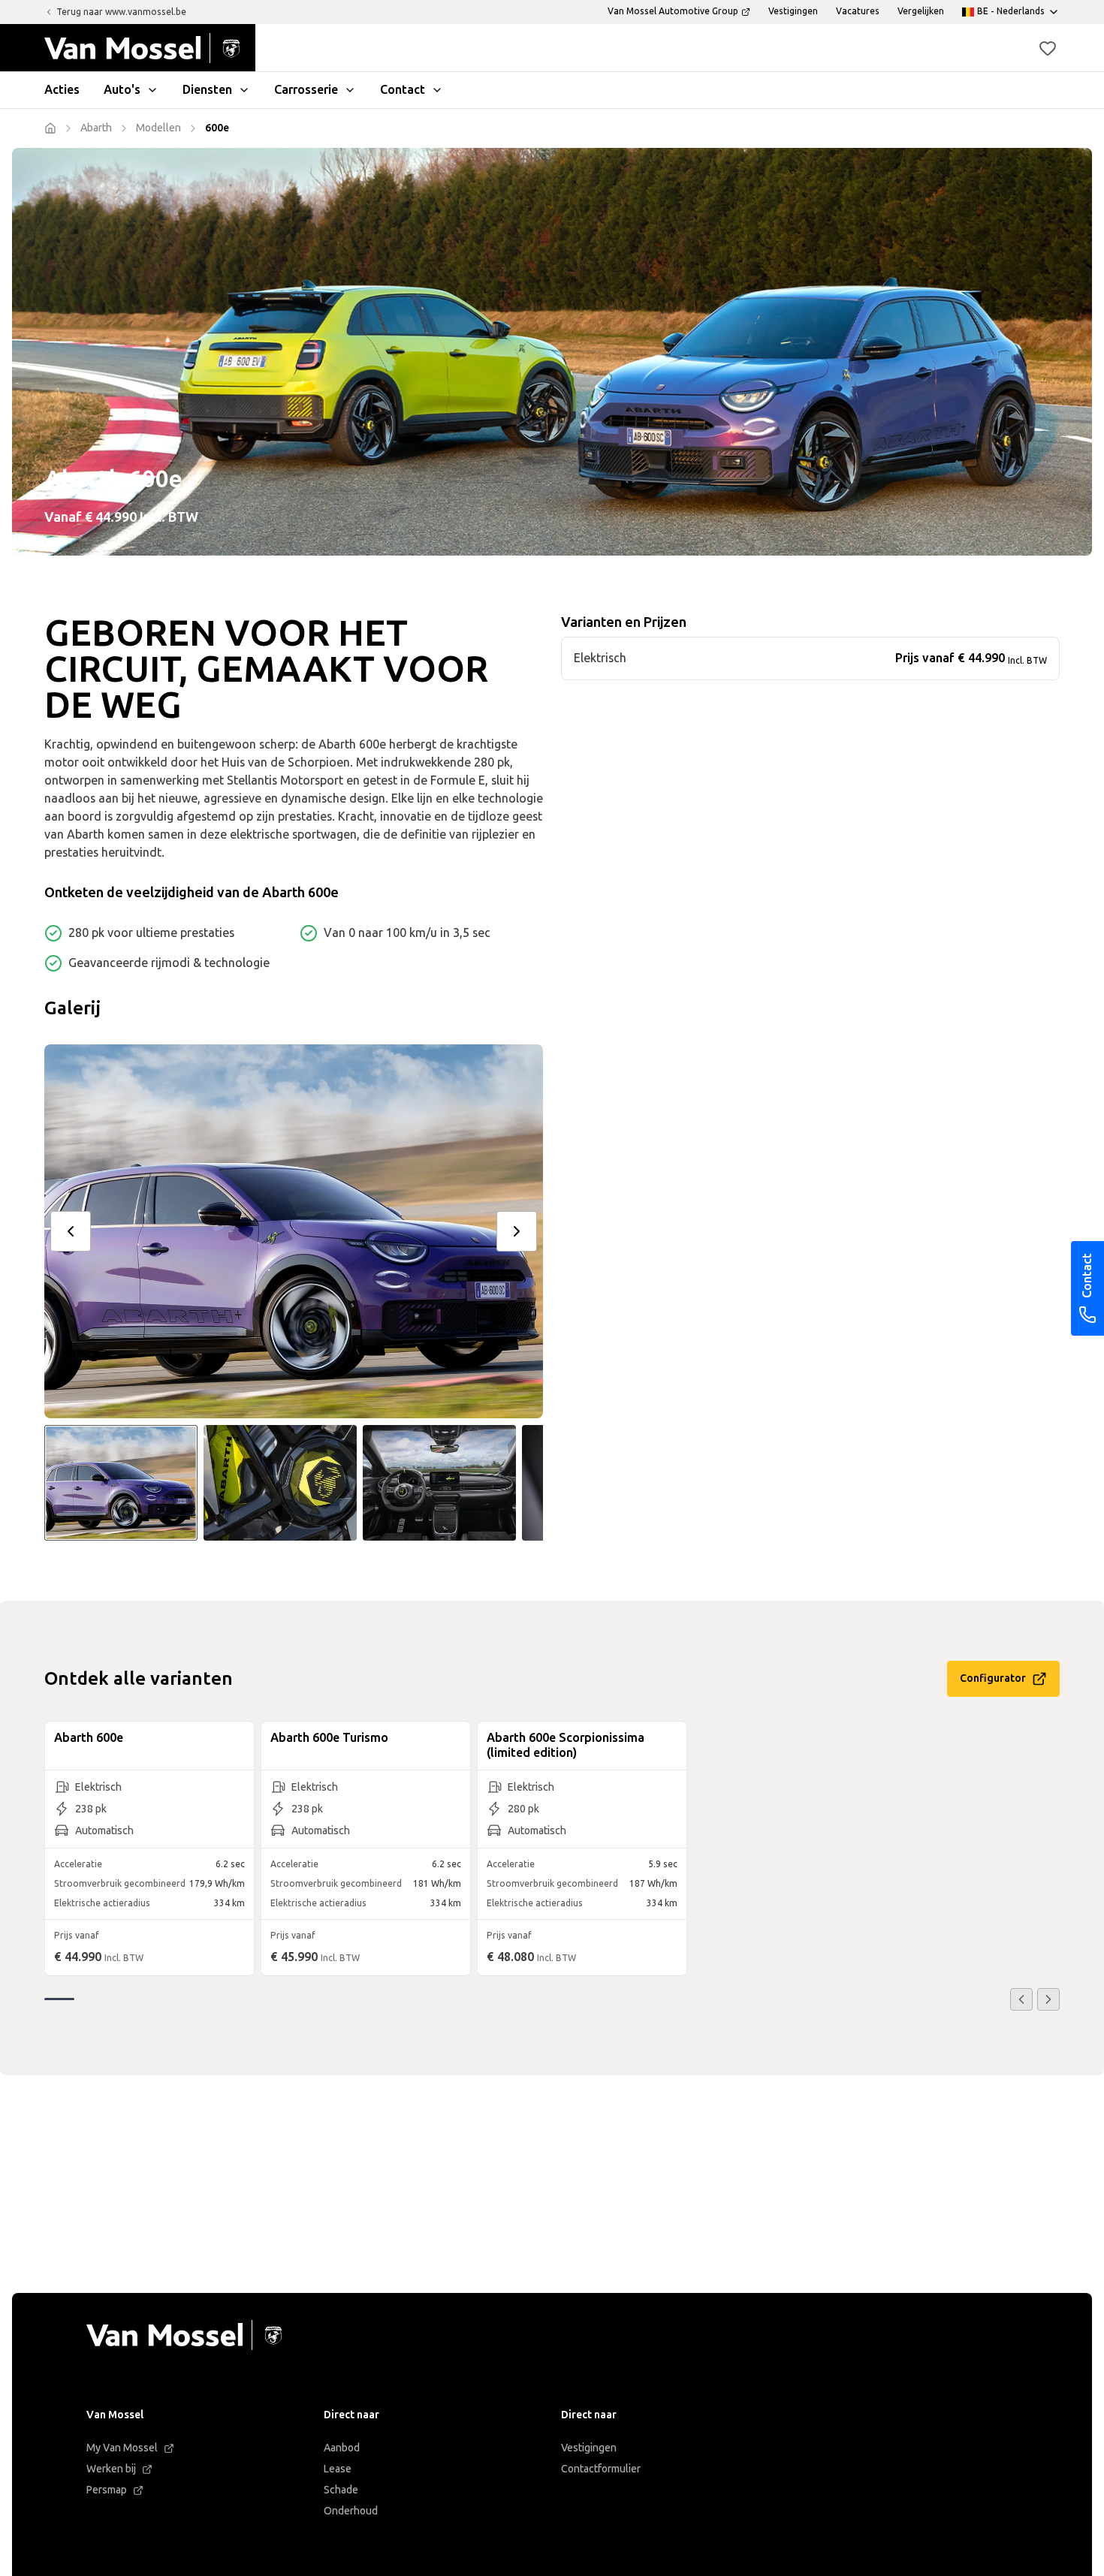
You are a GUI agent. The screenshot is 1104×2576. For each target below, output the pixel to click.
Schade (341, 2490)
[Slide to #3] (439, 1483)
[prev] (71, 1231)
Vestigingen (589, 2448)
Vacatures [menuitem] (858, 11)
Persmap (107, 2490)
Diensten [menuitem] (207, 90)
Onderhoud (351, 2511)
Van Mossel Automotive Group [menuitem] (673, 11)
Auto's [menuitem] (122, 90)
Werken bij (111, 2469)
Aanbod (342, 2448)
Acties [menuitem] (62, 90)
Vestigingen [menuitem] (793, 11)
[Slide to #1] (121, 1483)
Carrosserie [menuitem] (306, 90)
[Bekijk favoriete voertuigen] (1048, 48)
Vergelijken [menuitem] (921, 11)
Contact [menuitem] (403, 90)
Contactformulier (601, 2469)
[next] (517, 1231)
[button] (1048, 48)
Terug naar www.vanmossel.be (121, 12)
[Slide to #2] (280, 1483)
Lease (338, 2469)
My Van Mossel (122, 2448)
